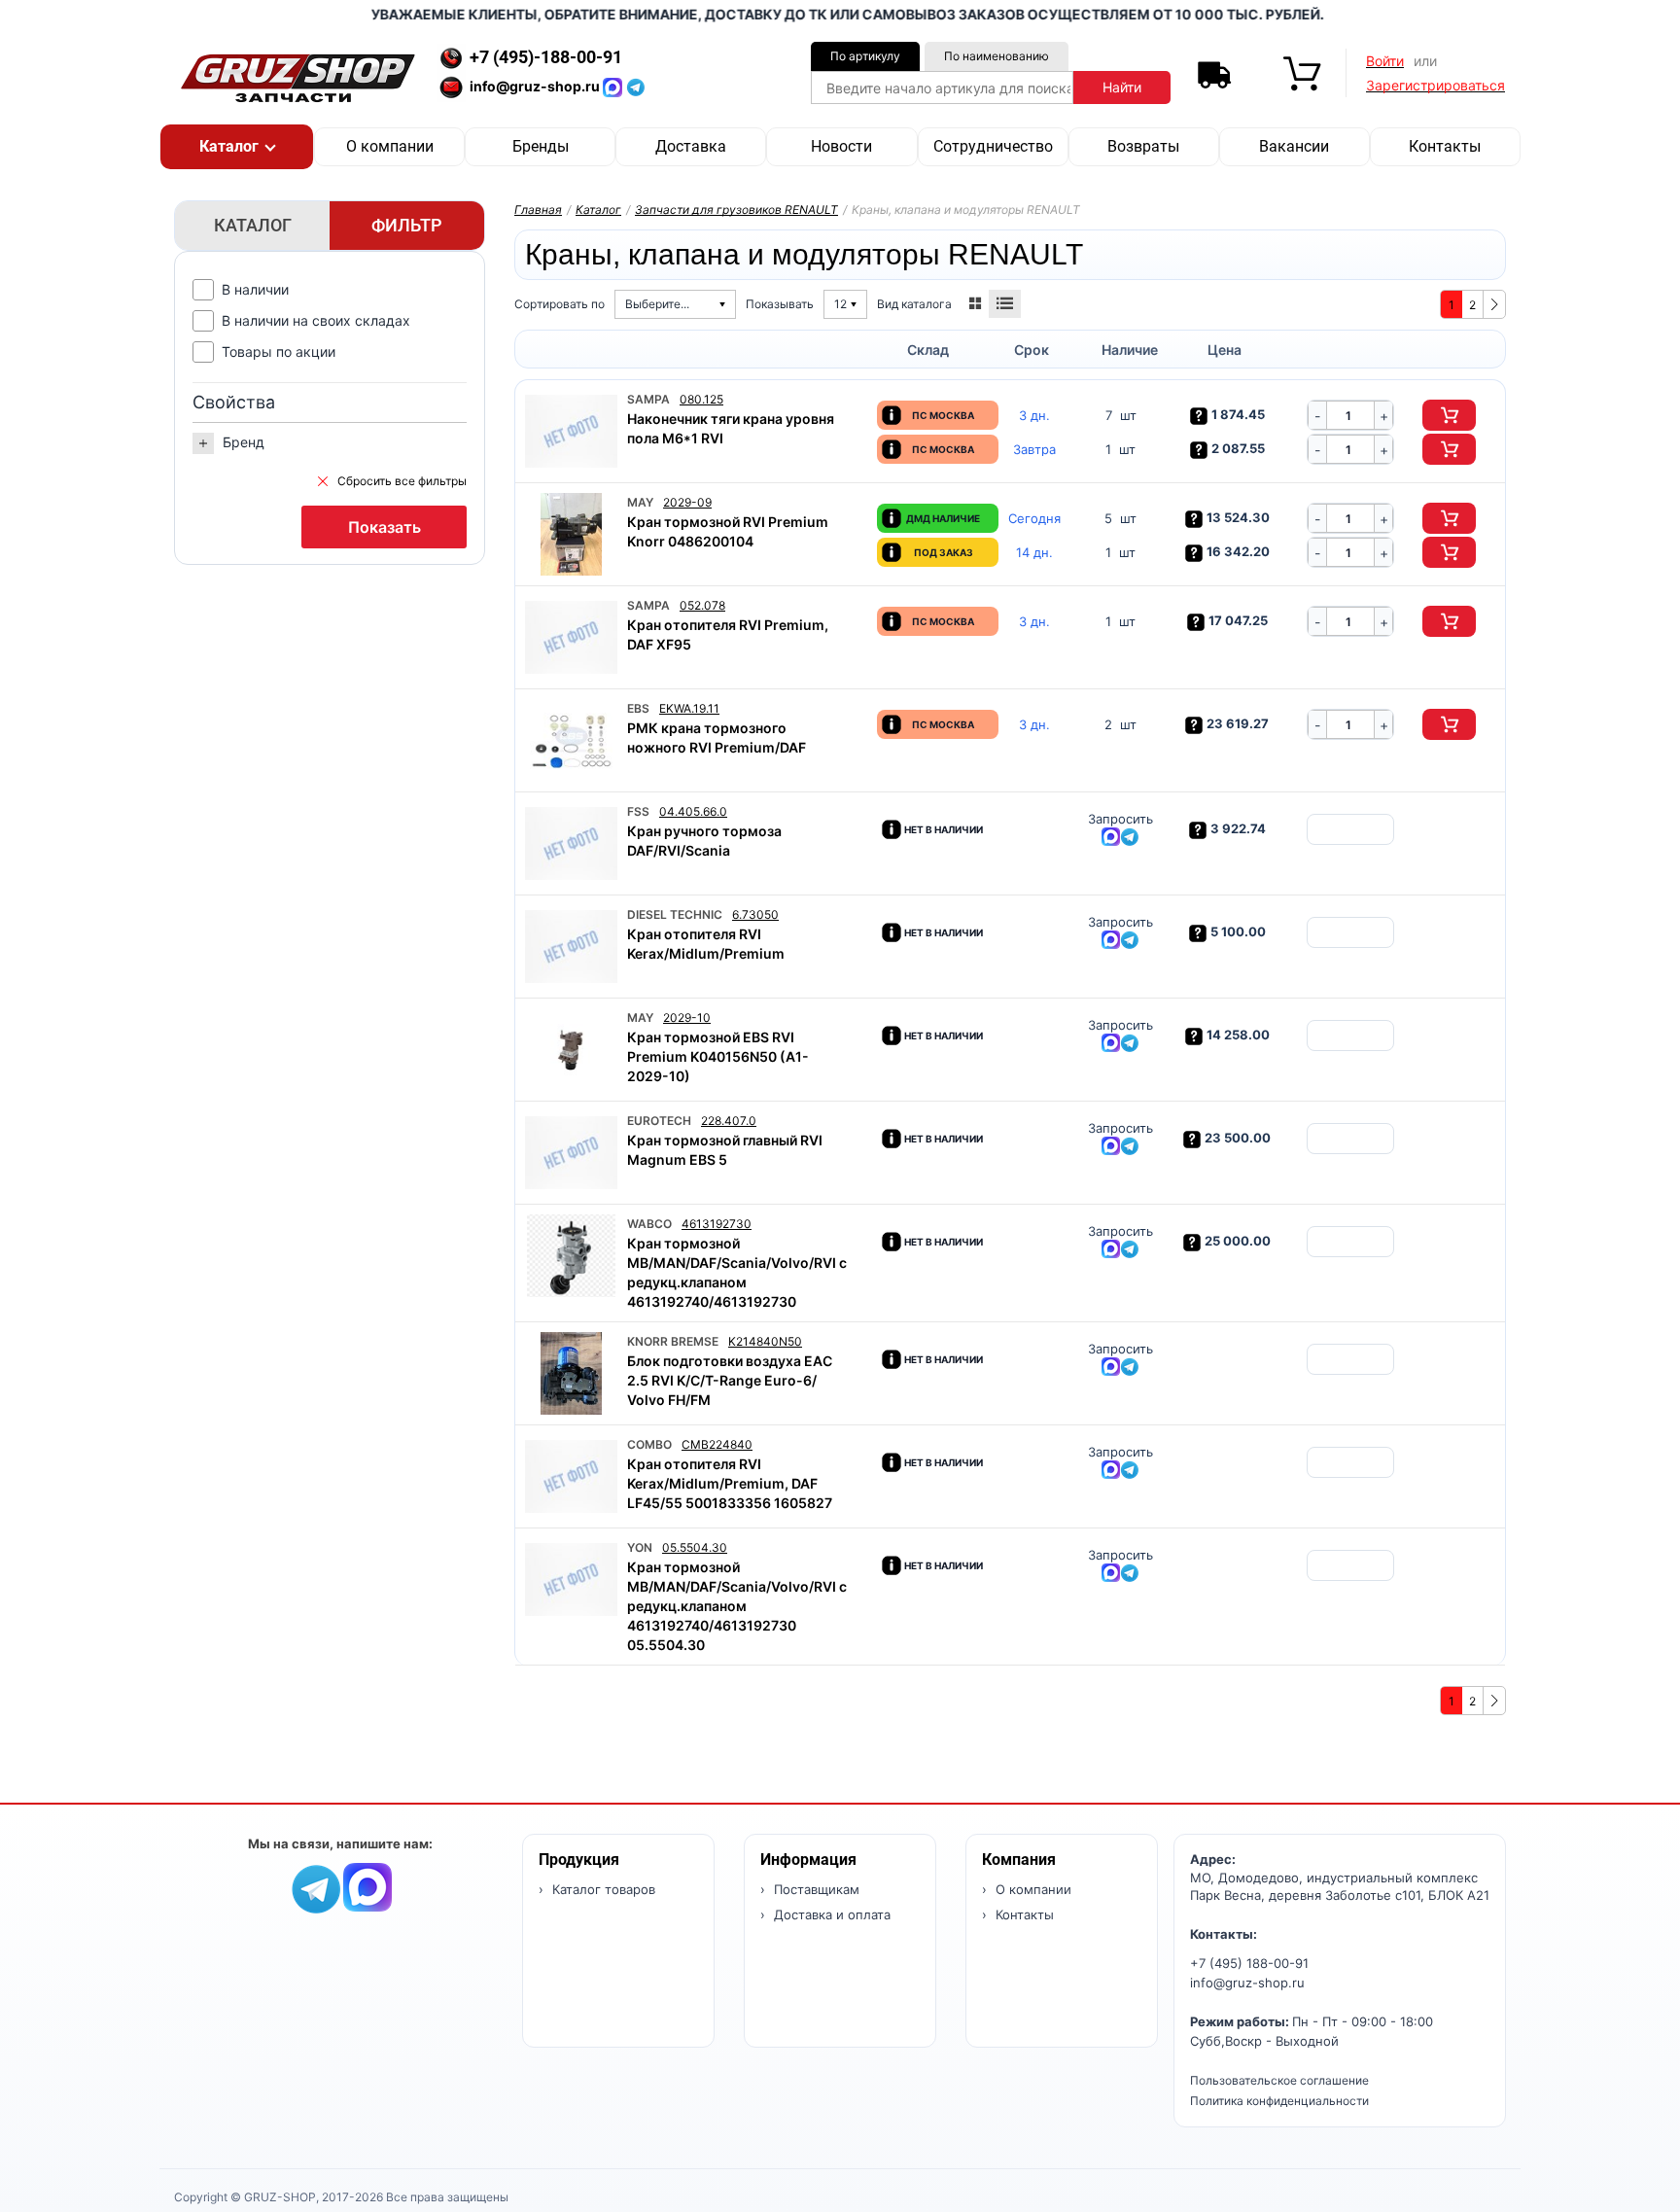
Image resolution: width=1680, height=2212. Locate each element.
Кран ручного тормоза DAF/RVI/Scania (704, 841)
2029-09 (687, 502)
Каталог (598, 210)
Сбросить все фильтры (402, 481)
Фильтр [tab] (407, 225)
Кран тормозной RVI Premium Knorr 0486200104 (728, 531)
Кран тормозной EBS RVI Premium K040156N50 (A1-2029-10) (718, 1056)
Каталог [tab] (253, 225)
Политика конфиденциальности (1279, 2101)
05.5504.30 (695, 1547)
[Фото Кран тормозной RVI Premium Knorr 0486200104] (571, 534)
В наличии (255, 289)
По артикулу (865, 56)
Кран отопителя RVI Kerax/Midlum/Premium (706, 944)
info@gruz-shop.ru (1247, 1983)
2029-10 (687, 1018)
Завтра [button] (1034, 450)
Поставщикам (815, 1889)
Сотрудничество (993, 146)
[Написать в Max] (367, 1886)
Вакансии (1294, 146)
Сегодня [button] (1034, 519)
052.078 (702, 605)
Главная (538, 210)
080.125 (701, 399)
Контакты (1445, 146)
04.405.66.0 (693, 811)
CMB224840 (717, 1444)
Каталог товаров (602, 1889)
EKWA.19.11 (689, 708)
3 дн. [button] (1034, 416)
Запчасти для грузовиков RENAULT (736, 210)
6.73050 (755, 914)
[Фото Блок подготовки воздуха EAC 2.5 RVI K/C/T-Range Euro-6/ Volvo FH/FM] (571, 1373)
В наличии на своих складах (316, 320)
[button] (237, 147)
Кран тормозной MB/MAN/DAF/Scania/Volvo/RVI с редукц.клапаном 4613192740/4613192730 (737, 1272)
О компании (390, 146)
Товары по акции (279, 351)
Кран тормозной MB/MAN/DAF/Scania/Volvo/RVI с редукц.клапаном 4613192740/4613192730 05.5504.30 (737, 1606)
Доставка (691, 146)
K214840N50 (765, 1341)
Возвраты (1143, 146)
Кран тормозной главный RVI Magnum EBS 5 (725, 1150)
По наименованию (997, 56)
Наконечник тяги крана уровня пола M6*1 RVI (731, 428)
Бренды (541, 146)
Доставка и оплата (830, 1914)
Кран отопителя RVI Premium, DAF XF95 (728, 634)
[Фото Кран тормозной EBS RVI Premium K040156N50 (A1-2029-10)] (571, 1050)
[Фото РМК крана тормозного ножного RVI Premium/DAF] (571, 740)
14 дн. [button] (1034, 553)
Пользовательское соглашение (1279, 2080)
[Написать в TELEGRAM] (636, 86)
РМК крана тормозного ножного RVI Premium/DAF (717, 737)
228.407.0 (729, 1121)
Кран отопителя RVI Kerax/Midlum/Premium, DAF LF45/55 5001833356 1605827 (730, 1483)
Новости (841, 146)
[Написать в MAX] (614, 86)
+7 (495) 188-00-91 (1249, 1963)
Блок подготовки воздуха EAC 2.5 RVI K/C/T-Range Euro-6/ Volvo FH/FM (730, 1380)
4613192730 (717, 1224)
